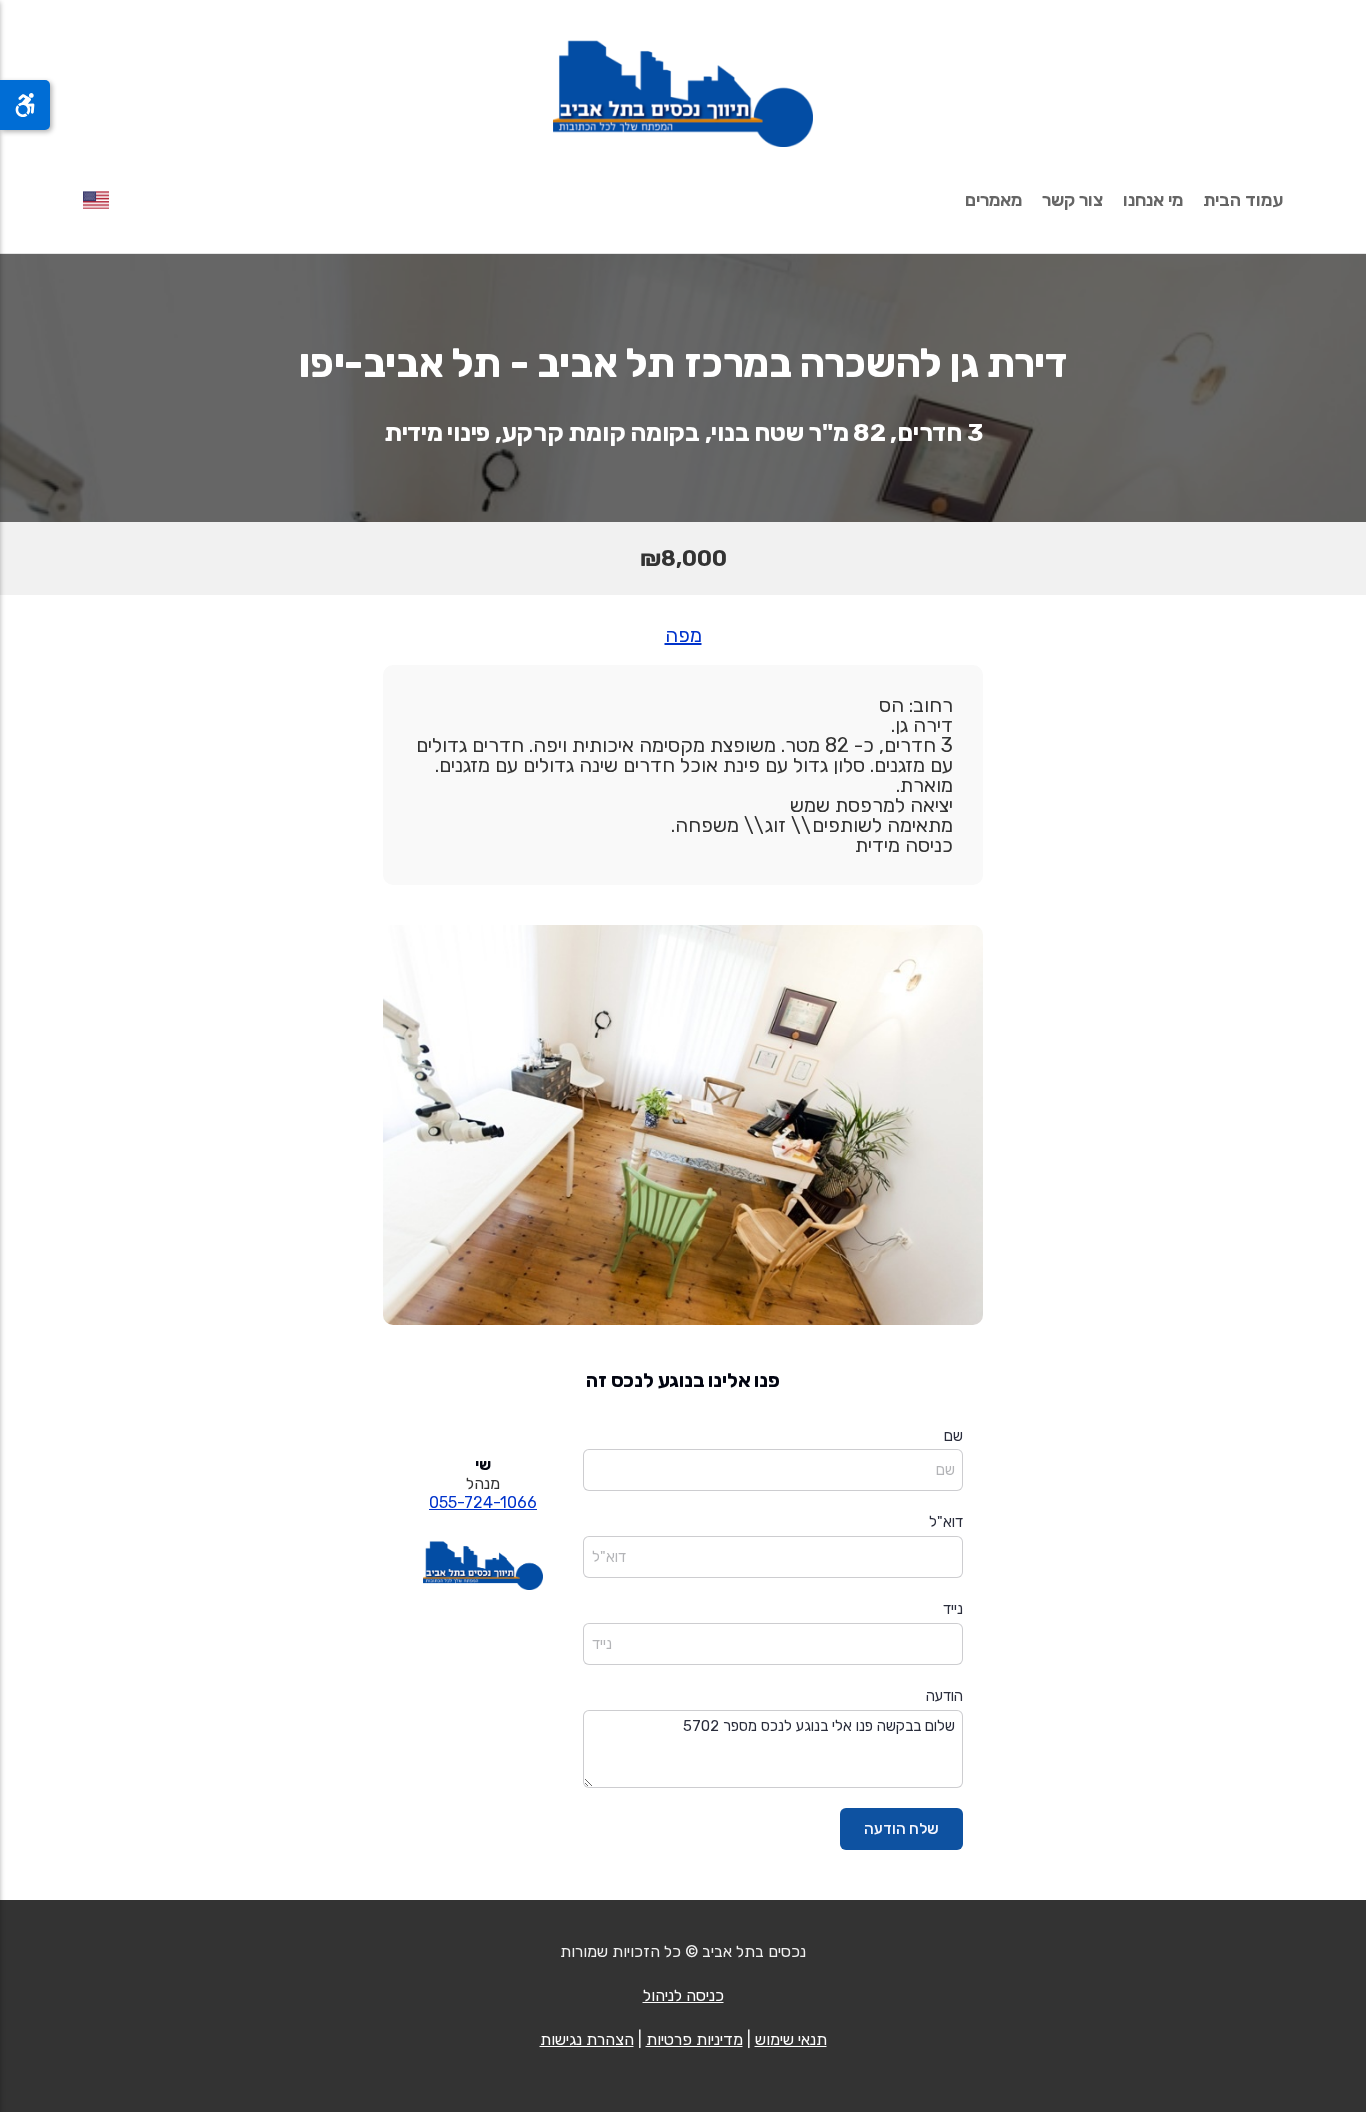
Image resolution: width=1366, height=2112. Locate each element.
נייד (953, 1609)
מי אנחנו (1153, 200)
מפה (683, 635)
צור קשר (1072, 200)
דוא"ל (946, 1522)
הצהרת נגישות (587, 2039)
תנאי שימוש (791, 2039)
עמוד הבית (1243, 200)
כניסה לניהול (683, 1995)
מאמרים (993, 200)
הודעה (944, 1696)
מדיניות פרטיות (694, 2039)
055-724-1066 (483, 1502)
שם (953, 1436)
